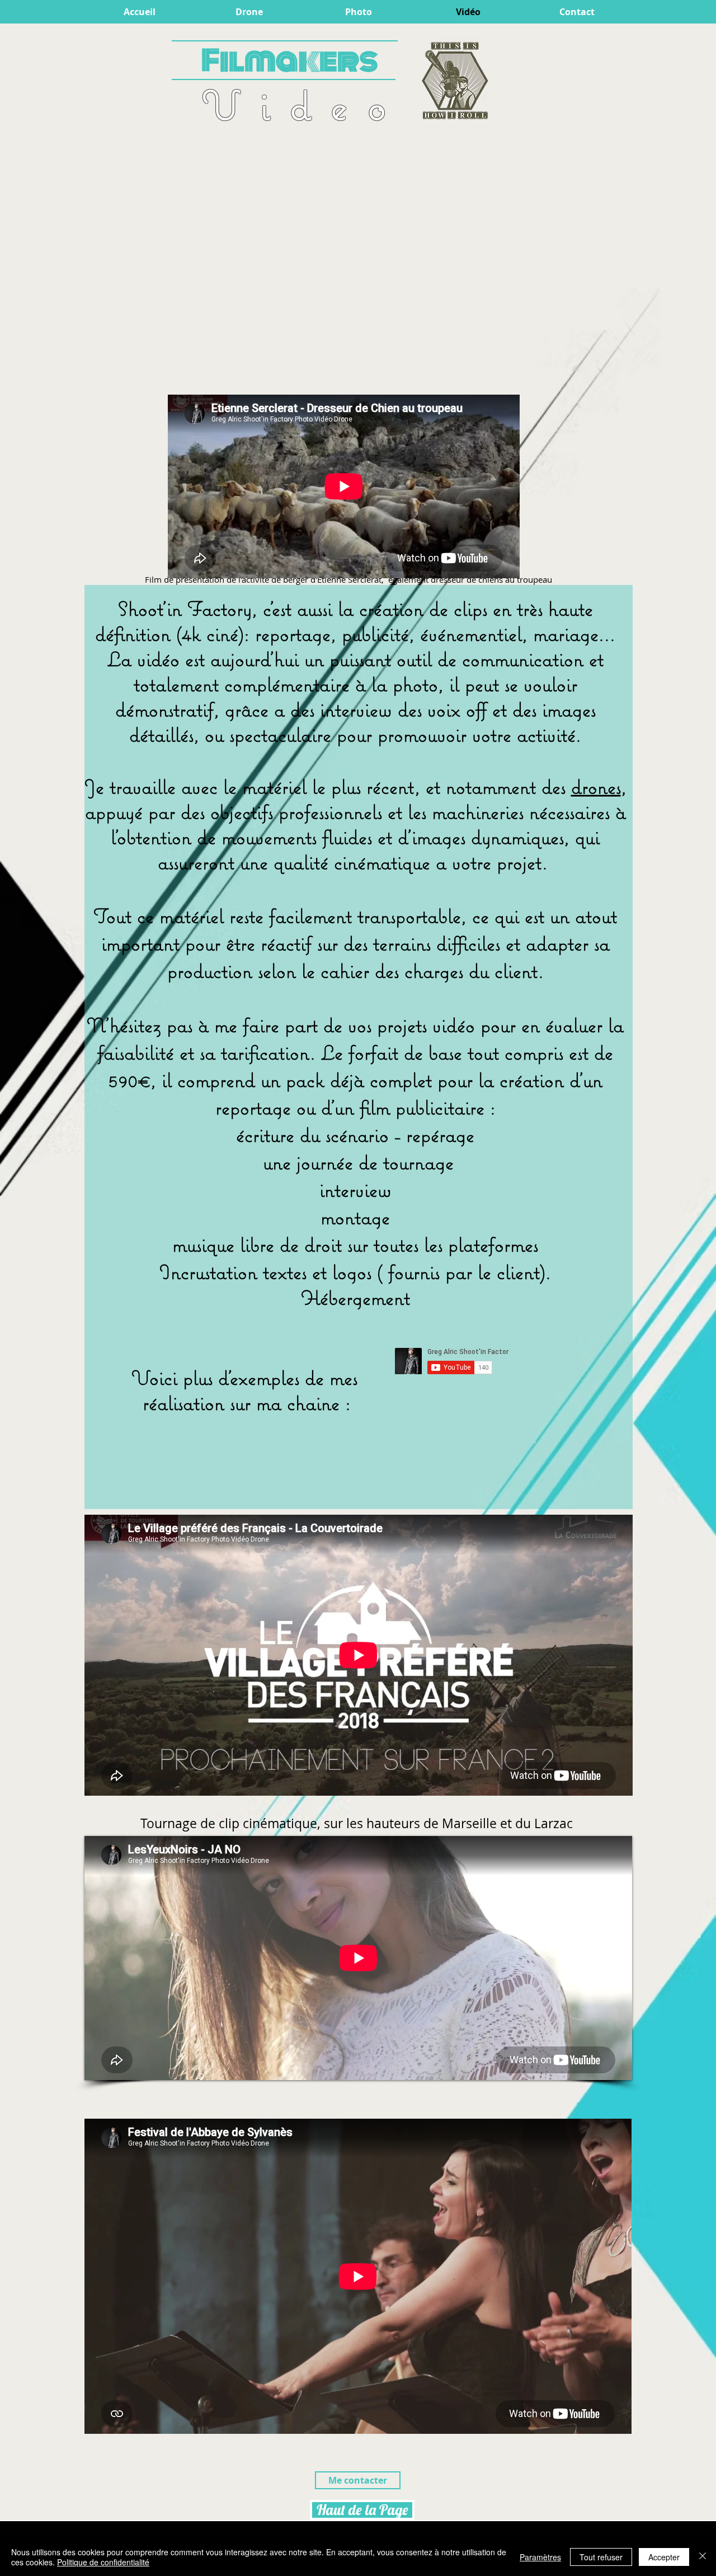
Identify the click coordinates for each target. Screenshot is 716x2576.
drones (596, 787)
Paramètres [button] (540, 2557)
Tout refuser (601, 2557)
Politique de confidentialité (103, 2562)
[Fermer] (703, 2557)
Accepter (664, 2557)
